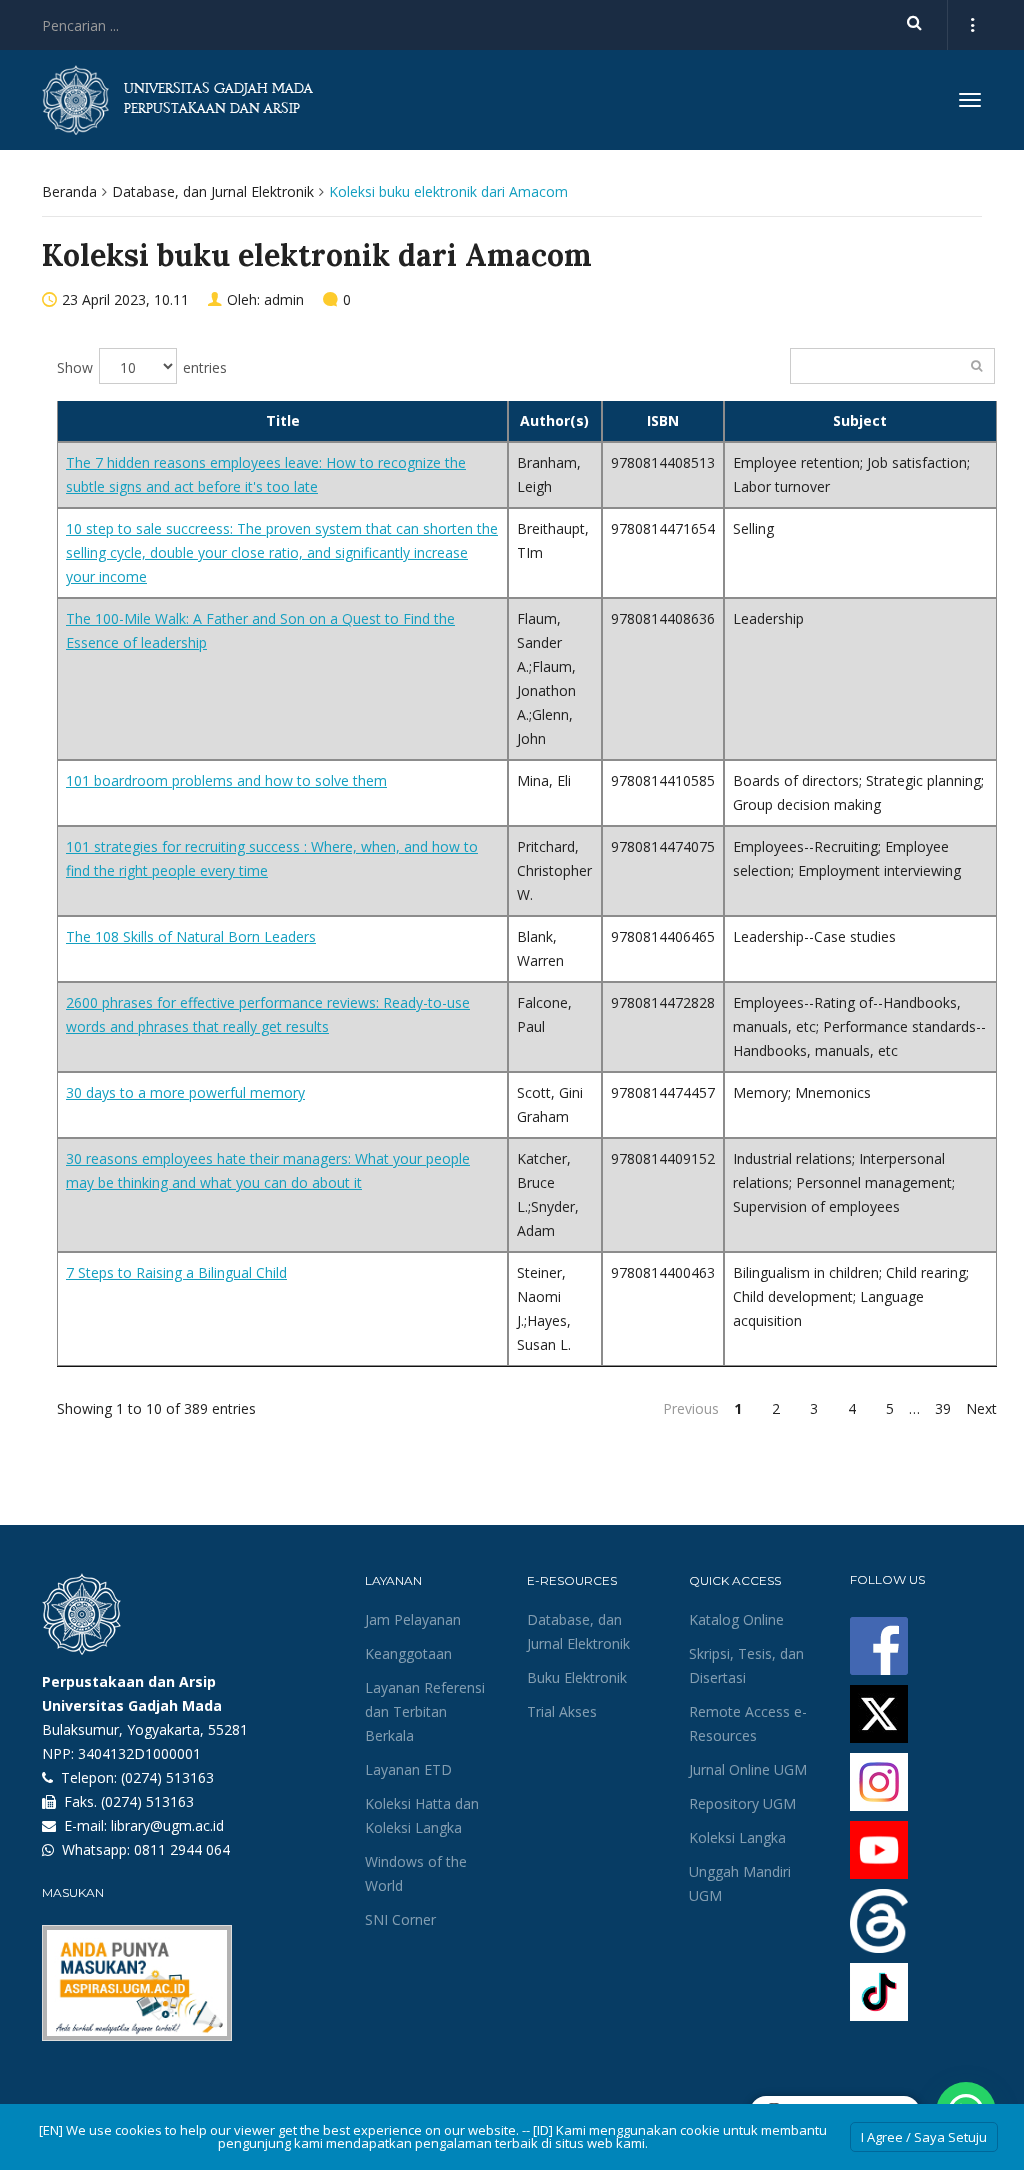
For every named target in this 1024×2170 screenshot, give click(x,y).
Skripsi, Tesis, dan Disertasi (746, 1665)
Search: (892, 366)
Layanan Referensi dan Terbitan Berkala (425, 1711)
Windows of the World (416, 1873)
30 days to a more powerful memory (185, 1092)
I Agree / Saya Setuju (924, 2137)
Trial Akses (562, 1711)
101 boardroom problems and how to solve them (226, 780)
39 (943, 1408)
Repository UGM (742, 1803)
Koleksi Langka (737, 1837)
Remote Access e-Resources (748, 1723)
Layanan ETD (408, 1769)
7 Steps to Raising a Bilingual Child (176, 1272)
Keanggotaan (408, 1653)
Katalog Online (736, 1619)
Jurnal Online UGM (748, 1769)
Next (981, 1408)
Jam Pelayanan (413, 1619)
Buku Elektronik (577, 1677)
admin (284, 299)
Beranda (69, 191)
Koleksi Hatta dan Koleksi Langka (422, 1815)
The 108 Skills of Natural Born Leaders (191, 936)
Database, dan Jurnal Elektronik (213, 191)
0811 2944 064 (182, 1849)
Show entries (142, 367)
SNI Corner (400, 1919)
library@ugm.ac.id (167, 1825)
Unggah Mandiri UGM (740, 1883)
